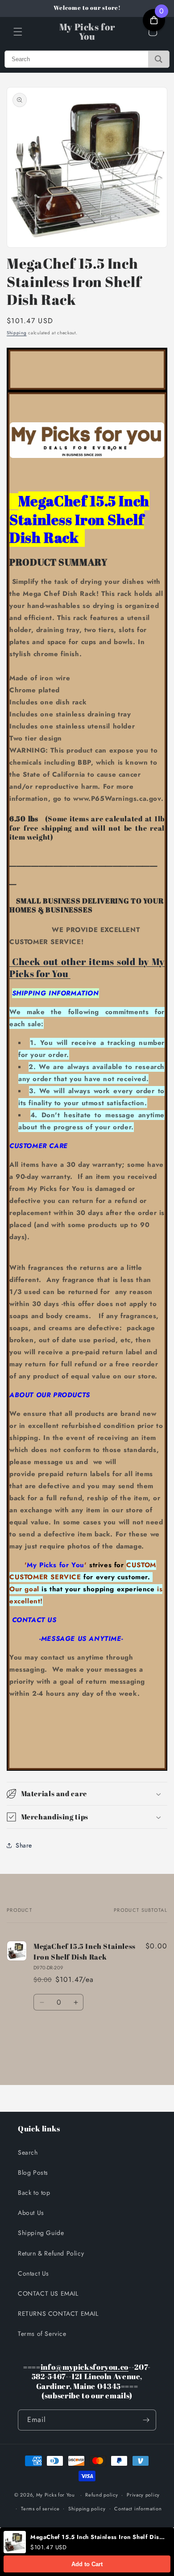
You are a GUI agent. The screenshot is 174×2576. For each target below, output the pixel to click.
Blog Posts (33, 2172)
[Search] (159, 59)
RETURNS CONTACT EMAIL (58, 2314)
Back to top (34, 2193)
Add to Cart (87, 2564)
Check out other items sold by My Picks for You (87, 968)
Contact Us (33, 2273)
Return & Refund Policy (51, 2253)
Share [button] (24, 1845)
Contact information (138, 2509)
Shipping (17, 333)
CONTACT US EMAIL (48, 2293)
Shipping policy (87, 2509)
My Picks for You (56, 2495)
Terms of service (40, 2509)
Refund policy (101, 2495)
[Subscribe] (146, 2420)
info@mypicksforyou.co (85, 2367)
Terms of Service (42, 2334)
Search (28, 2152)
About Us (31, 2213)
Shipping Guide (41, 2233)
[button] (18, 32)
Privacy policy (143, 2495)
